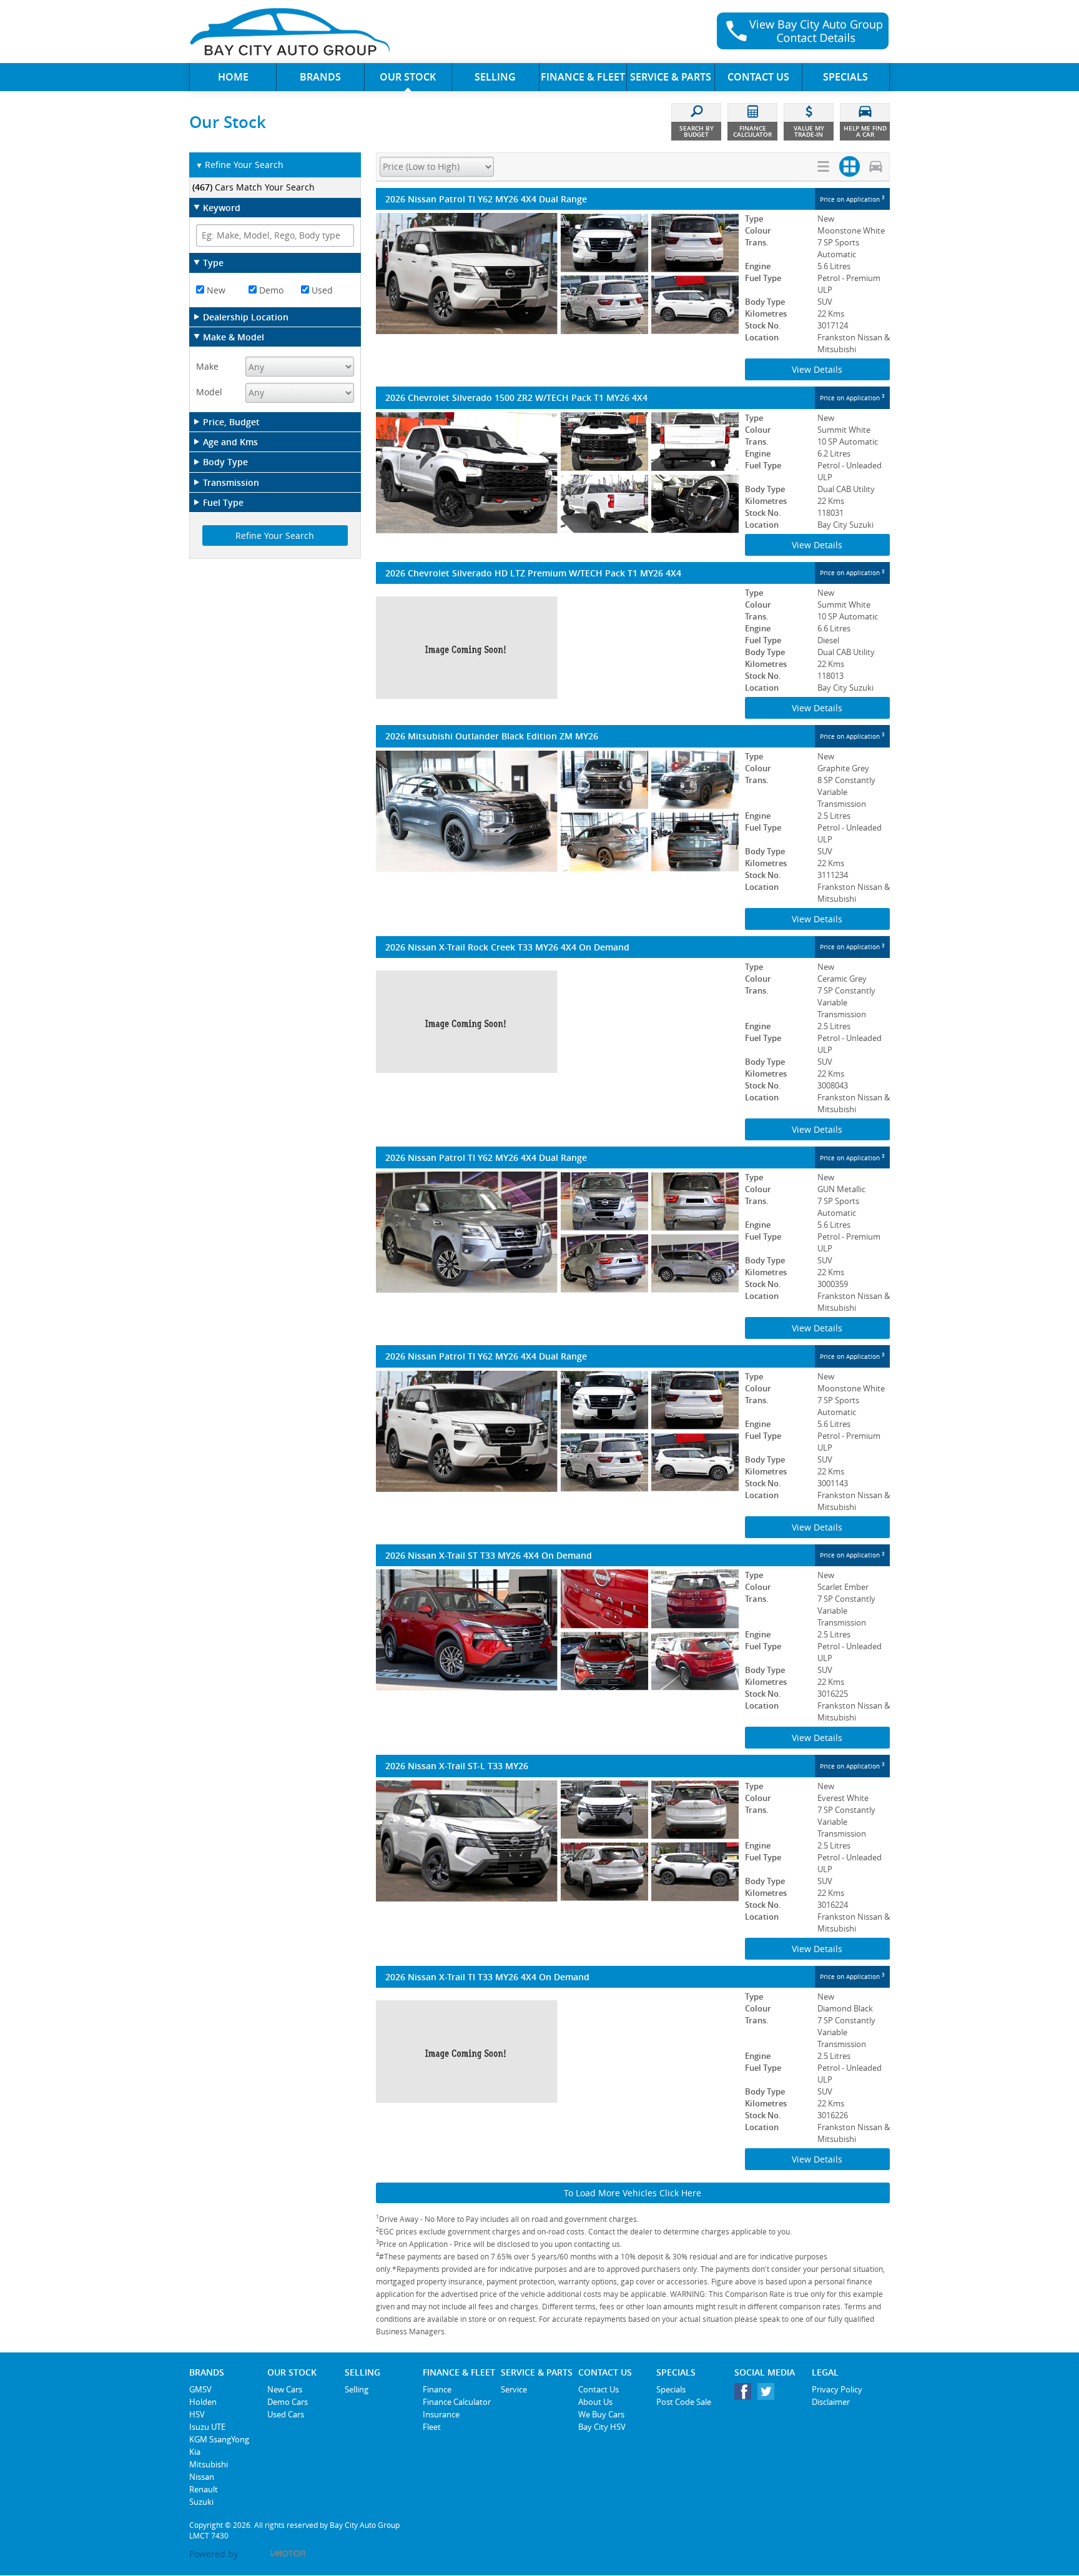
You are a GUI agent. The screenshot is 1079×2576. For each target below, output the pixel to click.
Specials (671, 2389)
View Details (817, 369)
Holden (203, 2402)
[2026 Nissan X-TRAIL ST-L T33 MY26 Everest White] (557, 1841)
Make (207, 366)
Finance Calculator (457, 2402)
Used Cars (286, 2414)
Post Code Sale (684, 2402)
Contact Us (599, 2389)
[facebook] (746, 2395)
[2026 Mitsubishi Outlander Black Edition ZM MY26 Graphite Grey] (557, 811)
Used (321, 290)
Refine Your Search (239, 165)
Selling (357, 2389)
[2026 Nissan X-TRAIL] (557, 1022)
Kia (195, 2452)
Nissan (202, 2477)
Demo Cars (288, 2402)
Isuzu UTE (207, 2427)
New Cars (285, 2389)
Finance (437, 2389)
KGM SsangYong (219, 2439)
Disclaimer (831, 2402)
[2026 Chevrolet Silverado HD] (557, 648)
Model (209, 392)
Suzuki (201, 2502)
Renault (204, 2489)
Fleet (432, 2427)
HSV (197, 2414)
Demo (270, 290)
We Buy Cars (601, 2414)
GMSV (200, 2389)
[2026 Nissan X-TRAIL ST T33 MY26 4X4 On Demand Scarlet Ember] (557, 1630)
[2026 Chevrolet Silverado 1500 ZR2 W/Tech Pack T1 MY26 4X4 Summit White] (557, 473)
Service (514, 2389)
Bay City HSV (602, 2427)
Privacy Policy (837, 2389)
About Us (595, 2402)
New (215, 290)
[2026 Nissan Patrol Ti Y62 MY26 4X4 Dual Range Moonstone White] (557, 274)
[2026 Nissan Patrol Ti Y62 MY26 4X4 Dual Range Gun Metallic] (557, 1232)
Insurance (441, 2414)
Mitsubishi (209, 2464)
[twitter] (769, 2395)
